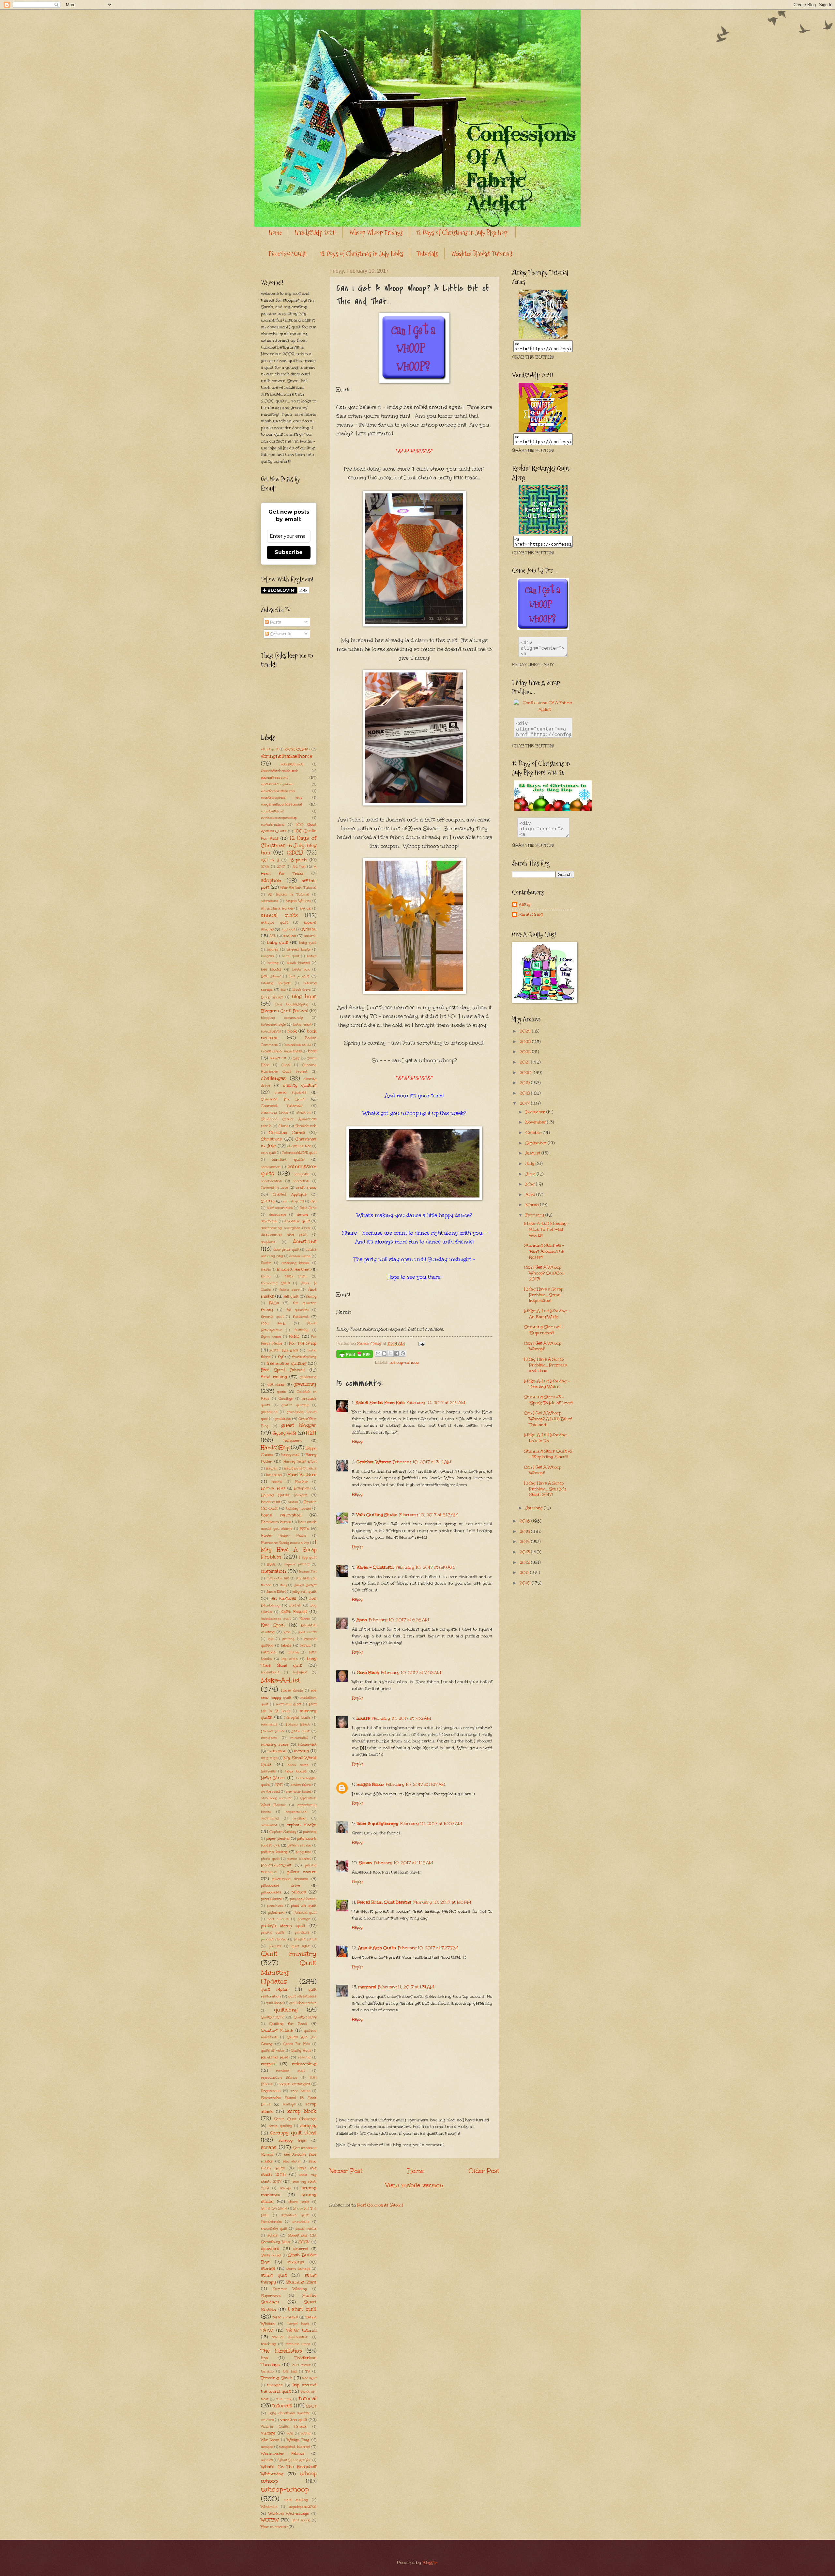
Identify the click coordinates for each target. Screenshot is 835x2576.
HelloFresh (302, 1488)
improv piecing (296, 1564)
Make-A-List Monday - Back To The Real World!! (547, 1229)
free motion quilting (286, 1363)
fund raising (274, 1377)
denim (302, 1214)
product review (274, 1939)
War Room (270, 2440)
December (536, 1112)
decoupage (278, 1215)
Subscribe (289, 552)
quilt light (300, 1946)
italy (283, 1585)
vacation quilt (294, 2420)
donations (305, 1241)
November (536, 1122)
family (311, 1297)
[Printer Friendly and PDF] (355, 1355)
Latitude (268, 1652)
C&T (296, 1058)
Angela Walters (298, 901)
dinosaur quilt (297, 1221)
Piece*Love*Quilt (288, 254)
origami (300, 1818)
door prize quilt (286, 1250)
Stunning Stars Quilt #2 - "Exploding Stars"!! (548, 1454)
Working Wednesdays (289, 2513)
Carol (286, 1065)
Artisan (309, 929)
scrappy (308, 2126)
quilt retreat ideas (302, 1996)
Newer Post (346, 2171)
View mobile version (414, 2185)
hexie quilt (271, 1502)
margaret (367, 1987)
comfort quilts (288, 1159)
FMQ (294, 1336)
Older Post (484, 2171)
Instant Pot (308, 1572)
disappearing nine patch (284, 1235)
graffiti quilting (295, 1405)
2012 (525, 1562)
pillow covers (302, 1872)
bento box (301, 970)
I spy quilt (308, 1558)
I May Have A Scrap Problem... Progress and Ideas (546, 1365)
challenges (273, 1078)
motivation (277, 1751)
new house (296, 1771)
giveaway (305, 1384)
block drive (302, 990)
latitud (305, 1646)
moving (301, 1751)
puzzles (275, 1946)
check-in (304, 1113)
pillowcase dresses (290, 1879)
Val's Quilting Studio (377, 1515)
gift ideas (276, 1384)
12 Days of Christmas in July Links (361, 254)
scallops (289, 2104)
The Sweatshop (281, 2351)
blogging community (282, 1018)
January (535, 1508)
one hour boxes (299, 1792)
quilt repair (274, 1989)
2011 (525, 1573)
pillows (299, 1892)
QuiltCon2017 (272, 2017)
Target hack (298, 2324)
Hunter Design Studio (284, 1536)
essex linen (296, 1276)
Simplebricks (271, 2222)
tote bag (290, 2372)
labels (286, 1645)
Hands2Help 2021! (315, 233)
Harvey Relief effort (300, 1462)
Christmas (271, 1139)
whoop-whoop (404, 1363)
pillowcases (271, 1892)
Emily (266, 1276)
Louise (363, 1718)
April (531, 1195)
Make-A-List (281, 1680)
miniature (269, 1738)
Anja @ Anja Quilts (377, 1948)
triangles (275, 2385)
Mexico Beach (298, 1725)
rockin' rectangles (294, 2084)
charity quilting (300, 1085)
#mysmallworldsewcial (281, 804)
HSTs (304, 1529)
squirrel (301, 2249)
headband (274, 1475)
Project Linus (305, 1939)
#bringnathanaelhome (287, 756)
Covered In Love (274, 1188)
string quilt (274, 2275)
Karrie (304, 1619)
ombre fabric (301, 1785)
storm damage (298, 2269)
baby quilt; (308, 943)
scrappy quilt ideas (293, 2133)
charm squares (290, 1092)
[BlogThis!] (384, 1353)
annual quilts (279, 915)
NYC (279, 1785)
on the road (270, 1792)
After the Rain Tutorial (298, 888)
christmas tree (299, 1146)
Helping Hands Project (284, 1495)
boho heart (302, 1025)
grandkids (269, 1412)
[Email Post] (420, 1344)
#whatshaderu (273, 825)
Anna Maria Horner (277, 909)
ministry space (275, 1744)
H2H (311, 1433)
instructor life (278, 1578)
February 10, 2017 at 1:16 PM (442, 1902)
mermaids (269, 1725)
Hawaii (272, 1469)
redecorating (304, 2064)
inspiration (273, 1571)
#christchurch (292, 764)
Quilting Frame (277, 2030)
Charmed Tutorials (282, 1106)
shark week (299, 2202)
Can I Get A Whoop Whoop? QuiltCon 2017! (544, 1273)
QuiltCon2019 (305, 2017)
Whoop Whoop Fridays (376, 233)
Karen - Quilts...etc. (375, 1567)
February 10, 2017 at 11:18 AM (403, 1863)
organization (296, 1812)
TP (308, 2372)
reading (304, 2057)
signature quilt (295, 2215)
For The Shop (303, 1343)
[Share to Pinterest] (403, 1353)
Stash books (271, 2255)
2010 (526, 1583)
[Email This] (378, 1353)
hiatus (293, 1502)
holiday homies (299, 1509)
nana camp (298, 1765)
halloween (292, 1440)
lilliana (293, 1652)
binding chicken (276, 983)
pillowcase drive (281, 1885)
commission (271, 1167)
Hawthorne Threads (300, 1469)
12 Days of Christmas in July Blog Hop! (462, 233)
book (292, 1031)
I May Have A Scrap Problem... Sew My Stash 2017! (545, 1489)
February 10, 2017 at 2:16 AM (436, 1403)
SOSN (304, 2242)
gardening (308, 1377)
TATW (267, 2330)
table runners (285, 2317)
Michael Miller (273, 1731)
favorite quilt (272, 1317)
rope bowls (301, 2091)
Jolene (295, 1605)
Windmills (269, 2507)
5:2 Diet (299, 867)
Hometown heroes (276, 1522)
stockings (296, 2262)
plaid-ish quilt (304, 1906)
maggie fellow (370, 1785)
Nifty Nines (273, 1778)
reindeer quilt (290, 2071)
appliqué (288, 929)
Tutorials (427, 254)
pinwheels (275, 1906)
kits (271, 1639)
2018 (525, 1093)
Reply (357, 1441)
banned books (298, 950)
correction (301, 1181)
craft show (306, 1187)
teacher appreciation (290, 2337)
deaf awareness (280, 1208)
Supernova (271, 2296)
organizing (270, 1818)
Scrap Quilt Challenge (295, 2119)
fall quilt (291, 1296)
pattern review (299, 1845)
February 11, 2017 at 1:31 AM (406, 1987)
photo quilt (270, 1859)
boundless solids (298, 1045)
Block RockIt (272, 997)
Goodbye (286, 1399)
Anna (362, 1620)
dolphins (268, 1242)
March (533, 1205)
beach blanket (298, 963)
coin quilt (268, 1153)
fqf (281, 1357)
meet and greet (289, 1704)
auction (289, 936)
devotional (269, 1221)
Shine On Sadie (274, 2208)
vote (290, 2433)
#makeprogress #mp (282, 798)
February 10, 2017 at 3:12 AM (422, 1462)
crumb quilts (294, 1201)
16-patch (298, 860)
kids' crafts (307, 1632)
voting (305, 2433)
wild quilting (296, 2500)
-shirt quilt (270, 749)
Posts (275, 622)
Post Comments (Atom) (380, 2205)
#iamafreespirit (274, 777)
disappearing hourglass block (286, 1228)
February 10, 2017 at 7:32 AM (401, 1718)
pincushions (272, 1899)
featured (301, 1317)
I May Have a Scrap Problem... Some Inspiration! (544, 1295)
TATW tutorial (302, 2330)
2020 (526, 1073)
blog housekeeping (292, 1004)
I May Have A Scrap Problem (289, 1549)
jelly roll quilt (304, 1591)
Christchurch (306, 1126)
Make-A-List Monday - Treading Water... (547, 1384)
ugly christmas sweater (289, 2413)
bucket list (278, 1058)
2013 (525, 1552)
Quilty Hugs (301, 2051)
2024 (526, 1031)
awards (310, 936)
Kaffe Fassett (294, 1612)
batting (273, 963)
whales (267, 2460)
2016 (265, 867)
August (533, 1153)
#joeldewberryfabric (277, 784)
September (537, 1143)
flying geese (271, 1337)
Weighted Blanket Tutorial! (482, 254)
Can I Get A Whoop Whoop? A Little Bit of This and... (548, 1419)
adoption (271, 880)
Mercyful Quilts (298, 1718)
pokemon (276, 1912)
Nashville (268, 1771)
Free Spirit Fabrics (283, 1370)
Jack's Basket (305, 1585)
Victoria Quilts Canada (284, 2427)
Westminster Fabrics (283, 2453)
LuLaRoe (300, 1672)
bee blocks (271, 969)
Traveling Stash (277, 2378)
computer (302, 1174)
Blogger (430, 2563)
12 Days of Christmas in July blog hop (289, 845)
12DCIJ (295, 853)
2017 (281, 867)
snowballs (301, 2222)
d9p (313, 1201)
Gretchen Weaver (374, 1462)
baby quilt (278, 942)
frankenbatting (304, 1357)
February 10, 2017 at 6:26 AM (399, 1620)
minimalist (299, 1738)
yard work (301, 2520)
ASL (273, 936)
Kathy (524, 904)
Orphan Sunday (283, 1832)
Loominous (270, 1672)
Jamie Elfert (276, 1592)
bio (283, 990)
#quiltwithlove (272, 811)
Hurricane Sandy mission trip (285, 1543)
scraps (269, 2147)
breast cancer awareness (281, 1051)
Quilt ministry (289, 1954)
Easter (266, 1263)
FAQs (274, 1303)
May (531, 1184)
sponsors (270, 2249)
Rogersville (271, 2091)
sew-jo (285, 2188)
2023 (526, 1042)
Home (275, 233)
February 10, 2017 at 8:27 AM (416, 1785)
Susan (365, 1863)
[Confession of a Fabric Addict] (543, 337)
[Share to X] (390, 1353)
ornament (269, 1825)
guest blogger (299, 1425)
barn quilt (290, 956)
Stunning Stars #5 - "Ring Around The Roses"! (544, 1251)
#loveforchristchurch (278, 791)
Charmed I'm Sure (283, 1099)
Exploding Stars (275, 1283)
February (535, 1215)
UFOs (311, 2406)
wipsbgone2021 (303, 2507)
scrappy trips (292, 2140)
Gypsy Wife (285, 1433)
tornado (267, 2372)
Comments (280, 634)
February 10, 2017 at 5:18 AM (429, 1515)
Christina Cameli (287, 1133)
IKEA (271, 1564)
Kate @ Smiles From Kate (380, 1403)
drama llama (300, 1256)
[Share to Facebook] (397, 1353)
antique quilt (274, 922)
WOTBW (270, 2520)
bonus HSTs (271, 1032)
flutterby (301, 1330)
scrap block (302, 2111)
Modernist (307, 1744)
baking (272, 950)
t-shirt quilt (302, 2309)
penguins (303, 1852)
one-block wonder (276, 1798)
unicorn (267, 2420)
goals (282, 1392)
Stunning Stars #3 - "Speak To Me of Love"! (548, 1400)
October (534, 1133)
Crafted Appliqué (290, 1194)
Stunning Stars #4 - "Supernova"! (544, 1330)
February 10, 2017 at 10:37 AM (431, 1824)
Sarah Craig (531, 915)
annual (306, 909)
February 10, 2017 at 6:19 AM (425, 1567)
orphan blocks (302, 1825)
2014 (525, 1542)
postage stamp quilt (283, 1926)
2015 (525, 1531)
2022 (526, 1052)
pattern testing (274, 1852)
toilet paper (301, 2365)
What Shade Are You (295, 2460)
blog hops (304, 996)
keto (287, 1632)
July (531, 1164)
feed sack (273, 1323)
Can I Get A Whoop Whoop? (543, 1346)
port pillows (278, 1919)
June (531, 1174)
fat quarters (298, 1310)
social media (306, 2229)
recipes (268, 2064)
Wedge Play (298, 2440)
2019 (525, 1083)
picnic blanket (299, 1859)
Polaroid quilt (305, 1913)
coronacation (272, 1181)
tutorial (308, 2398)
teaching (268, 2344)
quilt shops (275, 2003)
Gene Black (368, 1673)
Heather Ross (273, 1488)
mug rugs (269, 1758)
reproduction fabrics (279, 2078)
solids (273, 2235)
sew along (292, 2162)
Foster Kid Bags (284, 1350)
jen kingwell (283, 1598)
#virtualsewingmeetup (279, 818)
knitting (288, 1639)
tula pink (284, 2399)
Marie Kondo (292, 1691)
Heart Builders (302, 1475)
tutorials (282, 2406)
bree (312, 1051)
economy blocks (296, 1263)
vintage (268, 2433)
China (283, 1126)
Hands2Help (275, 1447)
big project (299, 976)
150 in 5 (270, 860)
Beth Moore (271, 976)
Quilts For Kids (296, 2044)
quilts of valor (273, 2051)
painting (310, 1832)
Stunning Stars (301, 2282)
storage (268, 2268)
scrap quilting (281, 2126)
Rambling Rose (275, 2057)
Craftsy (268, 1201)
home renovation (281, 1515)
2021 (525, 1062)
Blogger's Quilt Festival (284, 1011)
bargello (267, 956)
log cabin (290, 1659)
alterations (269, 901)
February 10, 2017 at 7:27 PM (428, 1948)
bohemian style (273, 1025)
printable (302, 1933)
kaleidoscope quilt (276, 1619)
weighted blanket (295, 2447)
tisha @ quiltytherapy (377, 1824)
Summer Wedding (290, 2289)
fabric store (289, 1290)
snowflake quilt (274, 2229)
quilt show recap (303, 2003)
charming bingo (275, 1113)
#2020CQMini (297, 749)
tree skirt (309, 2378)
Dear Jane (308, 1208)
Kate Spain (273, 1625)
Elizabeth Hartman (294, 1269)
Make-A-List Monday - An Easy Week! (547, 1314)
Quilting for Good (288, 2024)
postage (304, 1919)
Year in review (274, 2527)
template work (298, 2344)
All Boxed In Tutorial (288, 895)
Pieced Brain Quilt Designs (384, 1902)
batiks (312, 956)
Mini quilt (301, 1731)
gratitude (283, 1419)
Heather (302, 1482)
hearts (277, 1482)
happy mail (290, 1455)
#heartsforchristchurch (280, 771)
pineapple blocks (303, 1899)
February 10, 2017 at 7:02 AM (411, 1673)
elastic (266, 1270)
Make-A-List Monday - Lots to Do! (547, 1438)
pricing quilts (273, 1933)
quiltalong (286, 2010)
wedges (267, 2447)
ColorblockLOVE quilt (299, 1153)
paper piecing (278, 1838)
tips (265, 2358)
